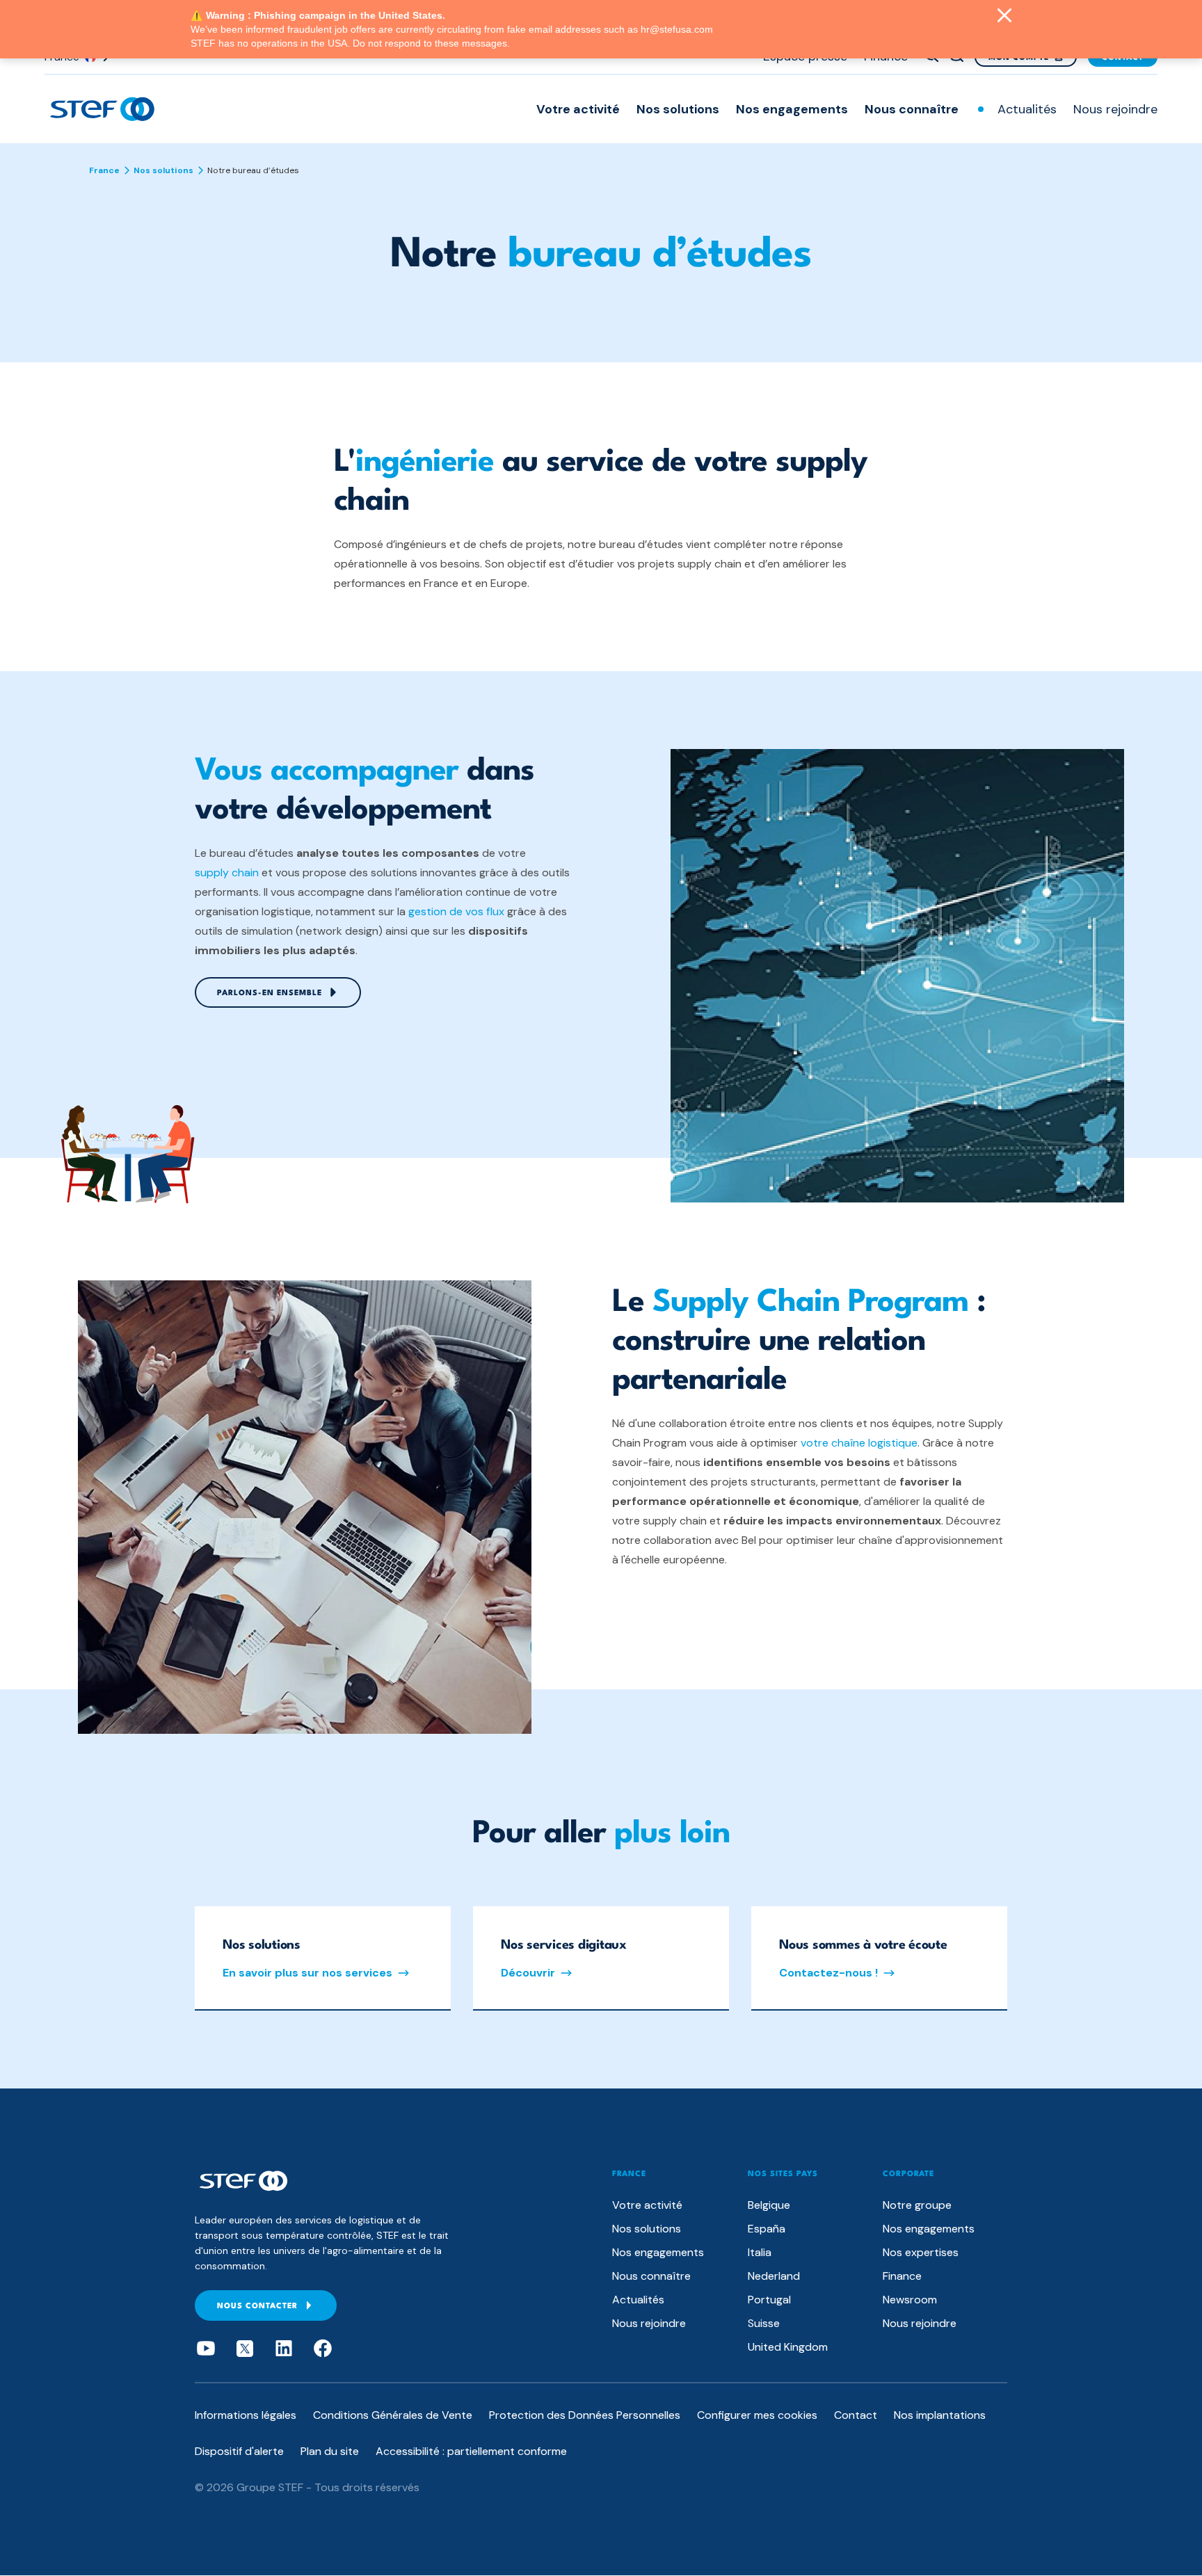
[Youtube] (206, 2349)
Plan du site (330, 2451)
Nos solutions (678, 109)
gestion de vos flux (456, 911)
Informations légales (246, 2415)
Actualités (1027, 109)
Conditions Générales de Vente (393, 2415)
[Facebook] (323, 2349)
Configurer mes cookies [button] (757, 2415)
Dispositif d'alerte (239, 2451)
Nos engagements (792, 109)
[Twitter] (245, 2349)
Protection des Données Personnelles (585, 2415)
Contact (856, 2415)
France (104, 170)
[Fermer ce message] (1004, 17)
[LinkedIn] (284, 2349)
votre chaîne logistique (859, 1443)
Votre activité (578, 109)
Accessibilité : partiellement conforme (471, 2451)
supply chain (227, 872)
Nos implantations (940, 2415)
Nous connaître (912, 109)
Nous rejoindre (1115, 109)
